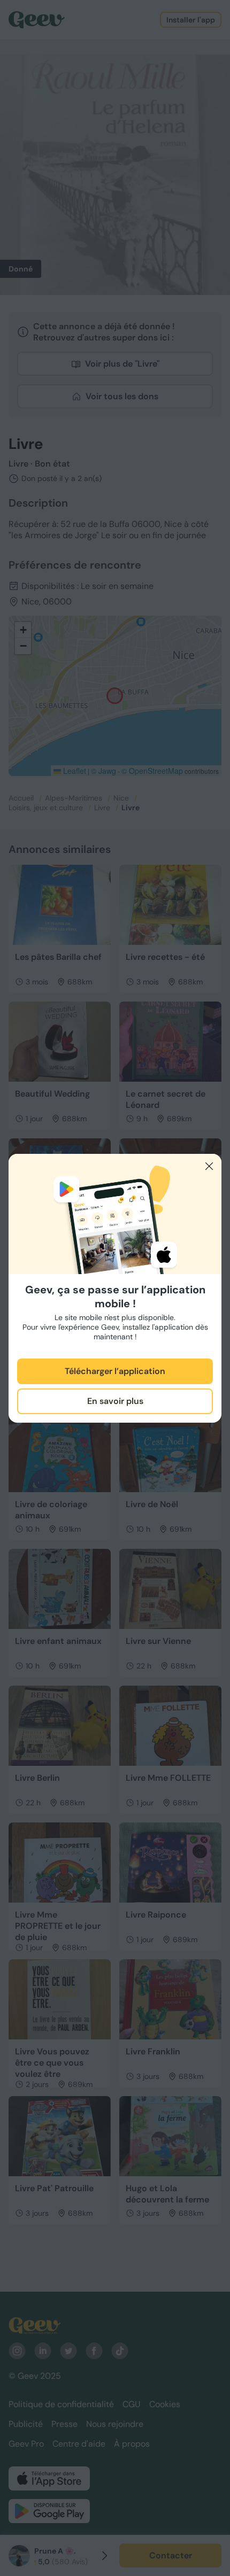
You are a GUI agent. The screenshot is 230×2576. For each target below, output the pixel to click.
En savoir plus (115, 1401)
